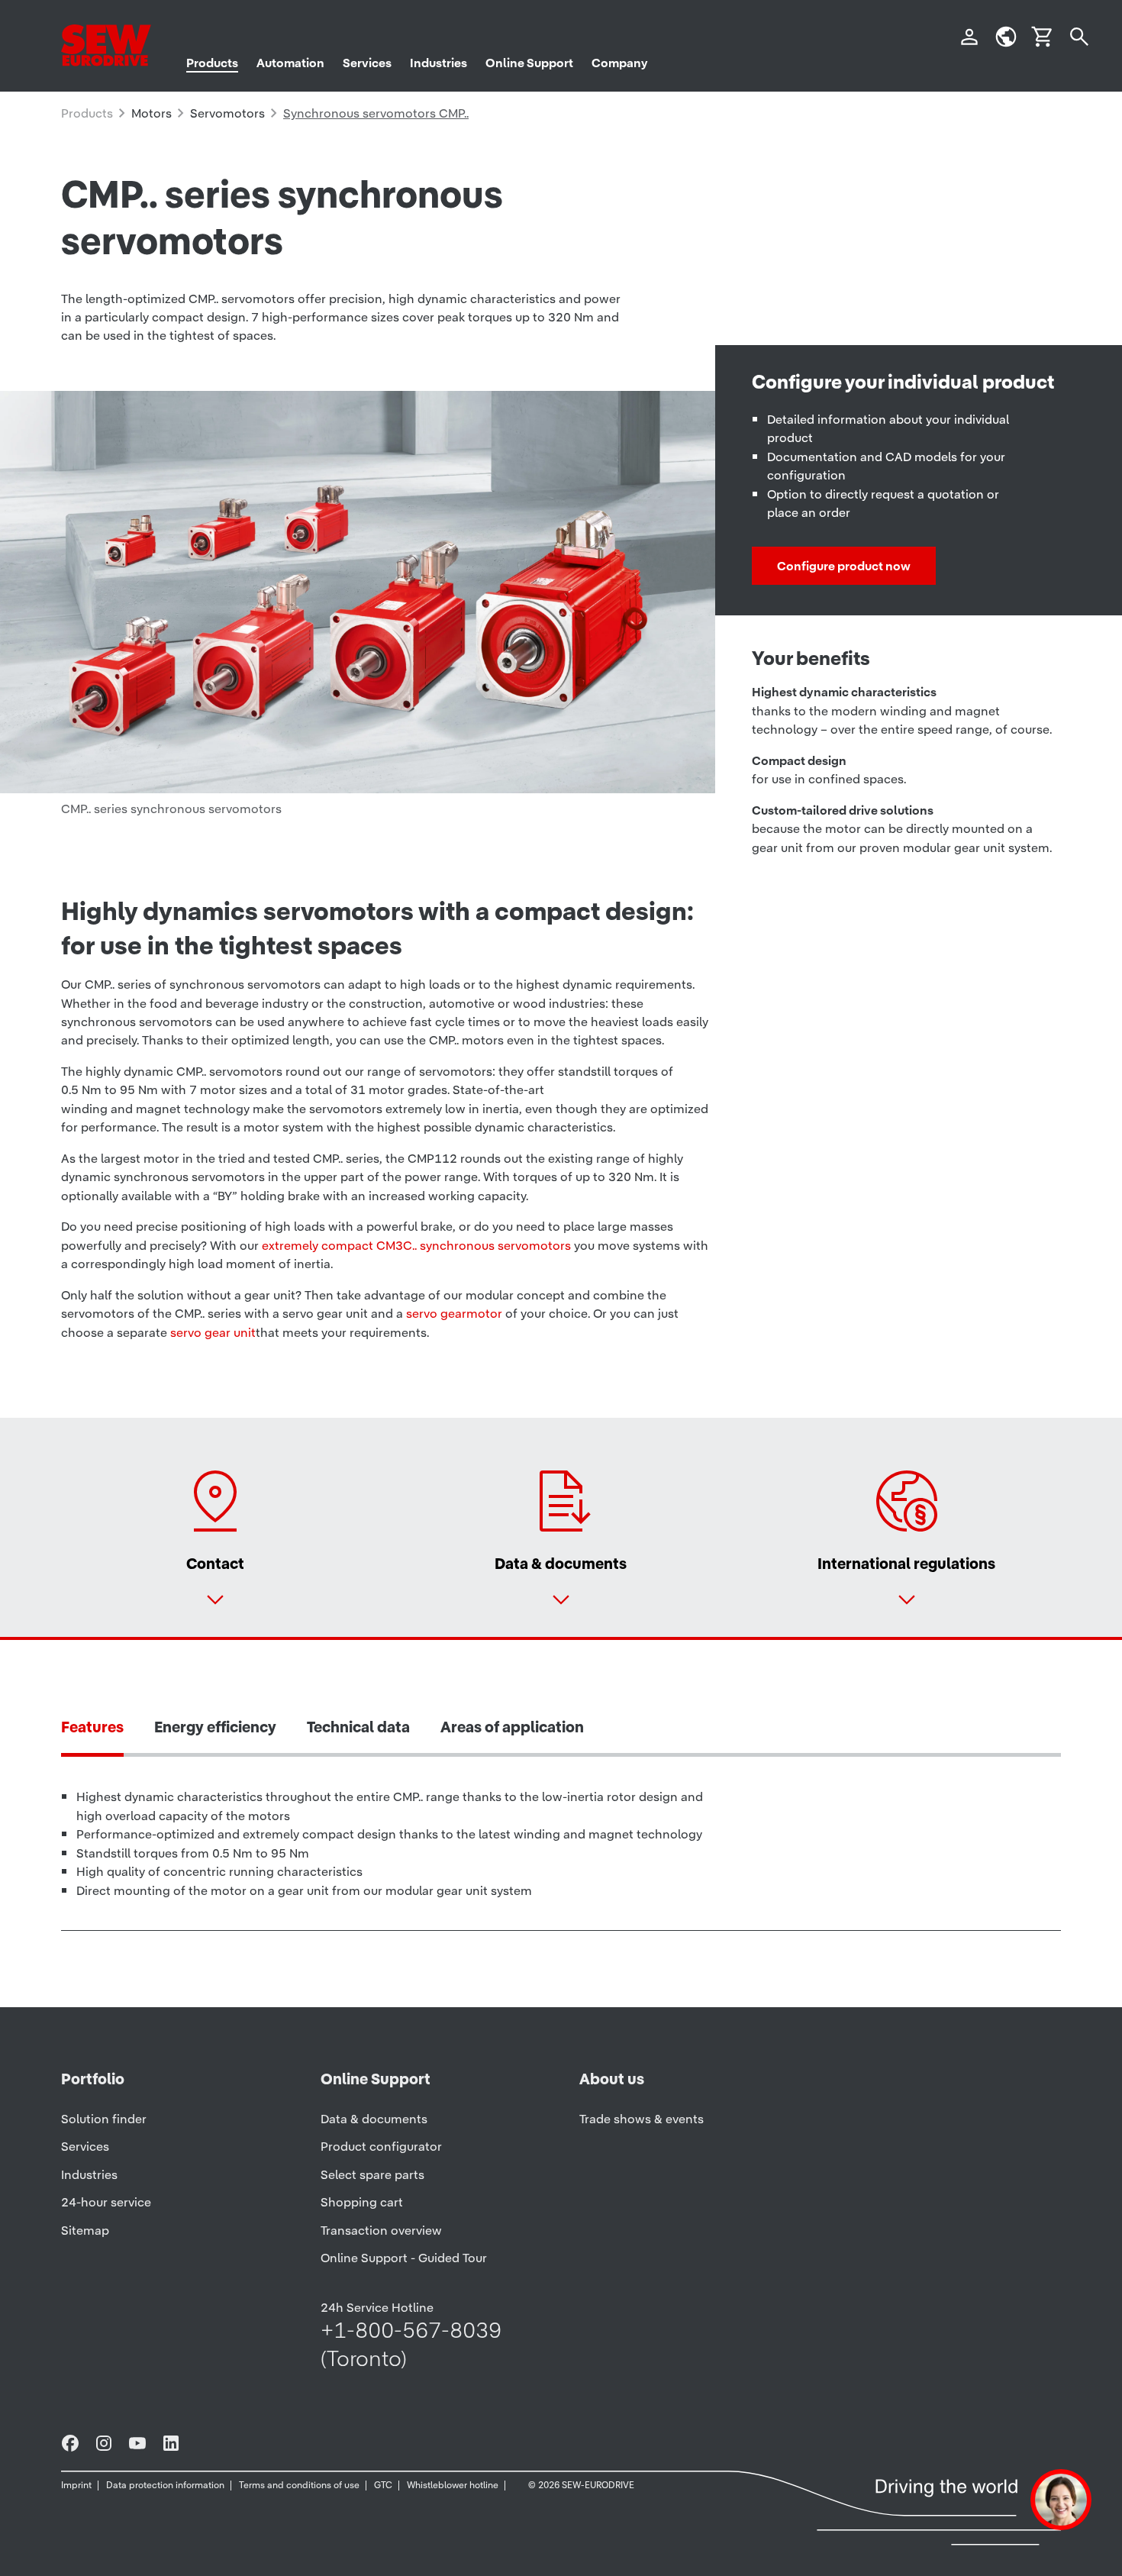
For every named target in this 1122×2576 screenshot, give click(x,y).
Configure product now (844, 566)
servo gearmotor (454, 1313)
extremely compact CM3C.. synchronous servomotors (416, 1245)
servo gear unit (213, 1332)
